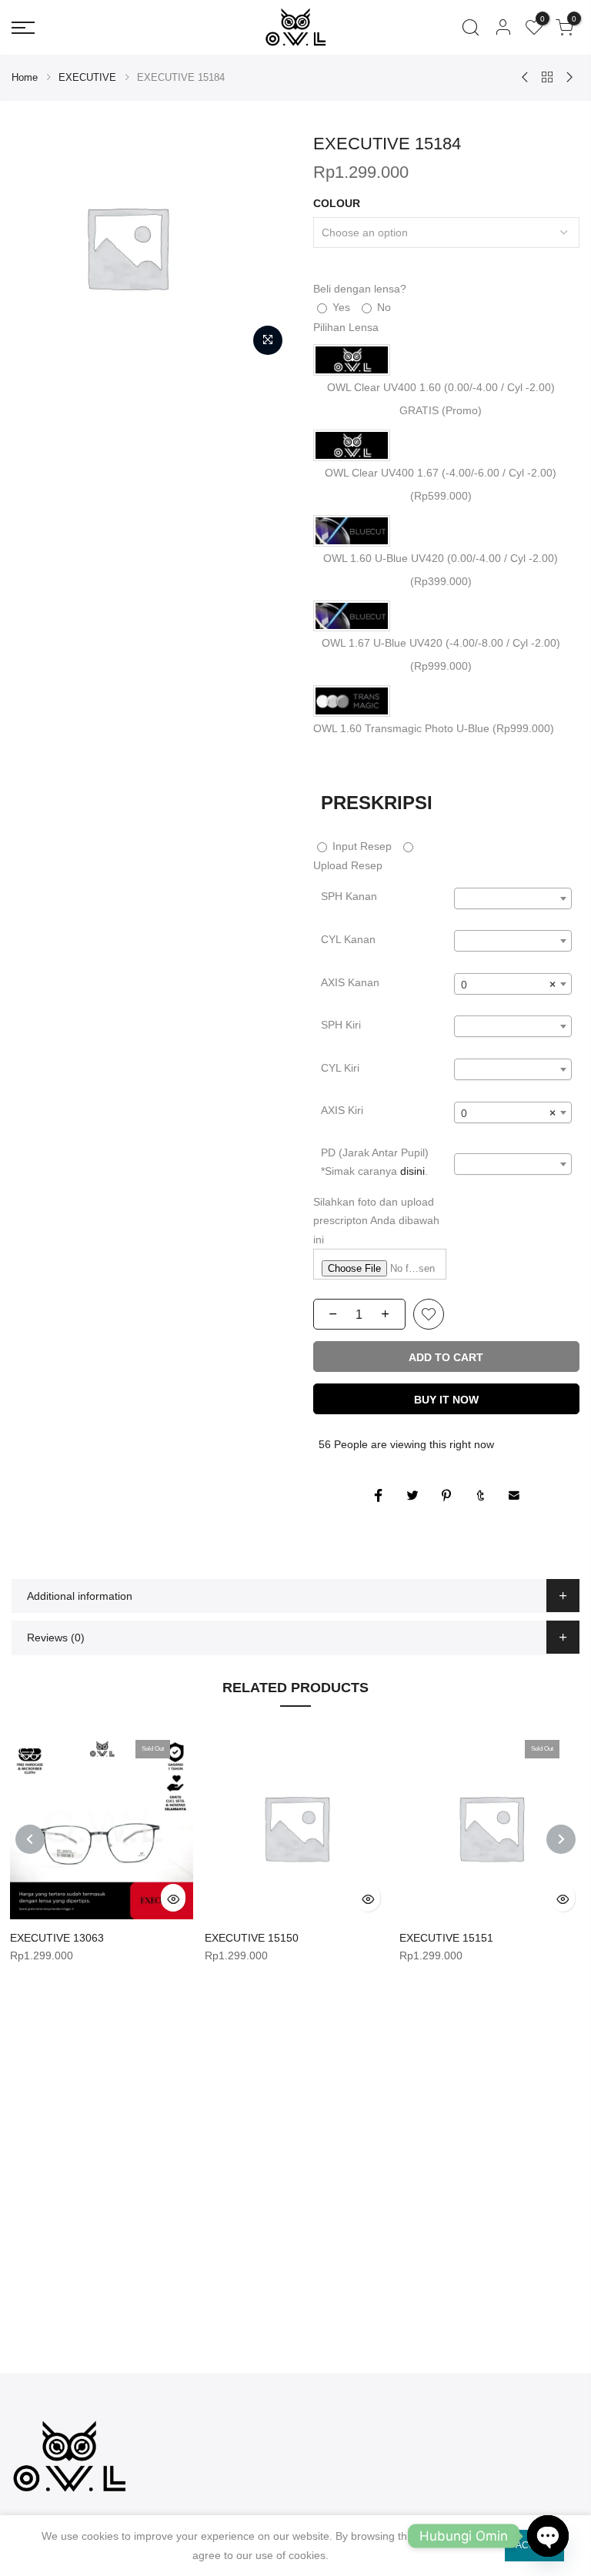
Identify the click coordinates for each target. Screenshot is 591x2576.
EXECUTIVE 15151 (446, 1938)
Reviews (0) (56, 1638)
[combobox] (513, 898)
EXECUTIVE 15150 (252, 1938)
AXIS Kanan (350, 982)
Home (25, 77)
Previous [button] (30, 1839)
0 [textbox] (508, 985)
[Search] (471, 28)
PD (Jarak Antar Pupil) (375, 1162)
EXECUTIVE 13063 (57, 1938)
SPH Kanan (349, 896)
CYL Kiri (340, 1068)
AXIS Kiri (342, 1110)
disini (412, 1171)
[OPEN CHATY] (548, 2536)
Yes (340, 307)
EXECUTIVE (87, 77)
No (382, 307)
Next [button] (561, 1839)
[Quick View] (173, 1898)
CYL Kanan (348, 939)
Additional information (80, 1596)
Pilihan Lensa (346, 327)
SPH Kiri (341, 1025)
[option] (151, 247)
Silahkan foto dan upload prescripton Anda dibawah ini (376, 1221)
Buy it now (446, 1400)
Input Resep (361, 846)
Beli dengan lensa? (360, 289)
